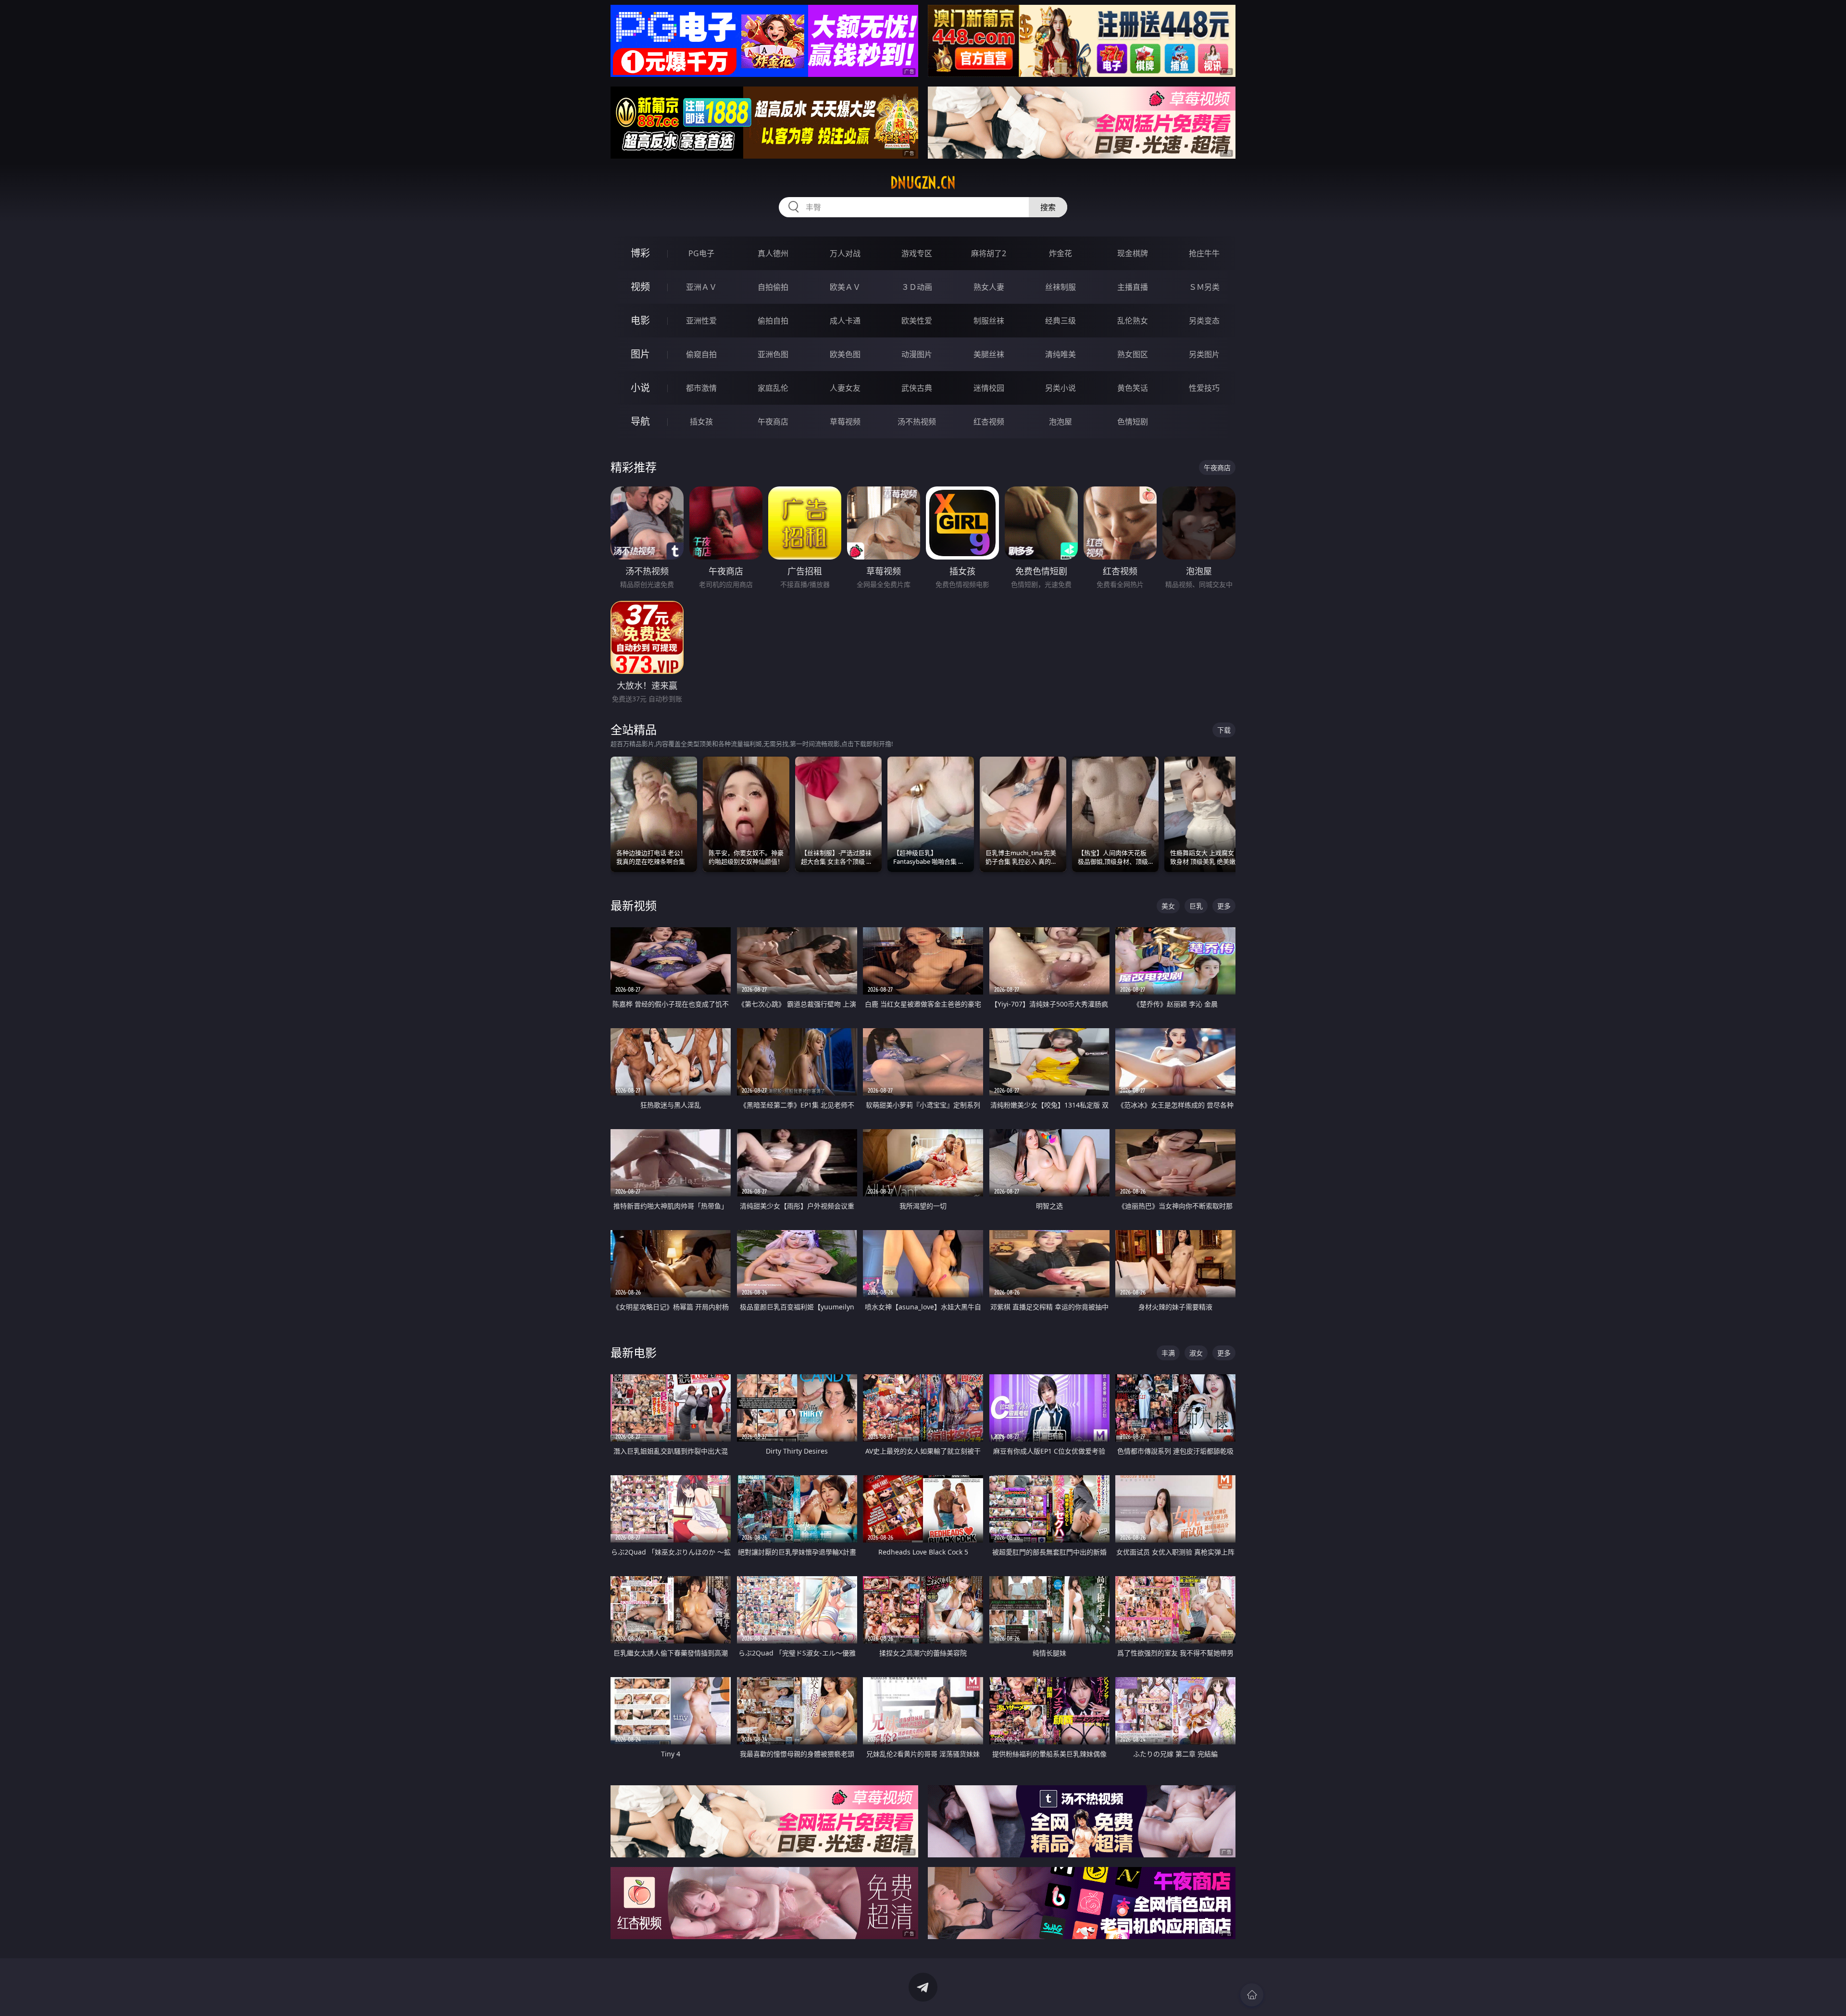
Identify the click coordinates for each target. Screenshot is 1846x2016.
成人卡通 (845, 321)
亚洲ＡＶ (701, 287)
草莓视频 (845, 422)
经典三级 (1060, 321)
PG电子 (701, 253)
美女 (1168, 906)
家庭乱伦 (773, 388)
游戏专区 (917, 253)
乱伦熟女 (1133, 321)
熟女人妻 (989, 287)
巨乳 (1196, 906)
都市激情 (701, 388)
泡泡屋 (1060, 422)
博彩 (640, 253)
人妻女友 (845, 388)
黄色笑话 (1133, 388)
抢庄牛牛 (1204, 253)
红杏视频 (989, 422)
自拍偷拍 (773, 287)
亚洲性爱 (701, 321)
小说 (640, 388)
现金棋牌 (1133, 253)
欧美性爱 (917, 321)
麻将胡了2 (989, 253)
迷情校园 (989, 388)
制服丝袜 (989, 321)
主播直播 (1133, 287)
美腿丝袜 (989, 354)
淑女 (1196, 1353)
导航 (640, 421)
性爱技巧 (1204, 388)
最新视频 (634, 905)
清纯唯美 (1060, 354)
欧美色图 (845, 354)
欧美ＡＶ (845, 287)
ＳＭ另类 (1204, 287)
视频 (640, 287)
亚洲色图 (773, 354)
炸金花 (1060, 253)
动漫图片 (917, 354)
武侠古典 (917, 388)
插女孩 (701, 422)
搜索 (1048, 207)
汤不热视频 (917, 422)
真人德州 (773, 253)
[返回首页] (1252, 1995)
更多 (1224, 906)
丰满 (1168, 1353)
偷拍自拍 (773, 321)
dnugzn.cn (923, 183)
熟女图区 (1133, 354)
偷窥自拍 (701, 354)
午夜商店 (773, 422)
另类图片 (1204, 354)
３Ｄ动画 (917, 287)
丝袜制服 (1060, 287)
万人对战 (845, 253)
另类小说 (1060, 388)
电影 (640, 320)
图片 (640, 354)
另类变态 (1204, 321)
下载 (1224, 730)
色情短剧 (1133, 422)
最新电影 (634, 1352)
